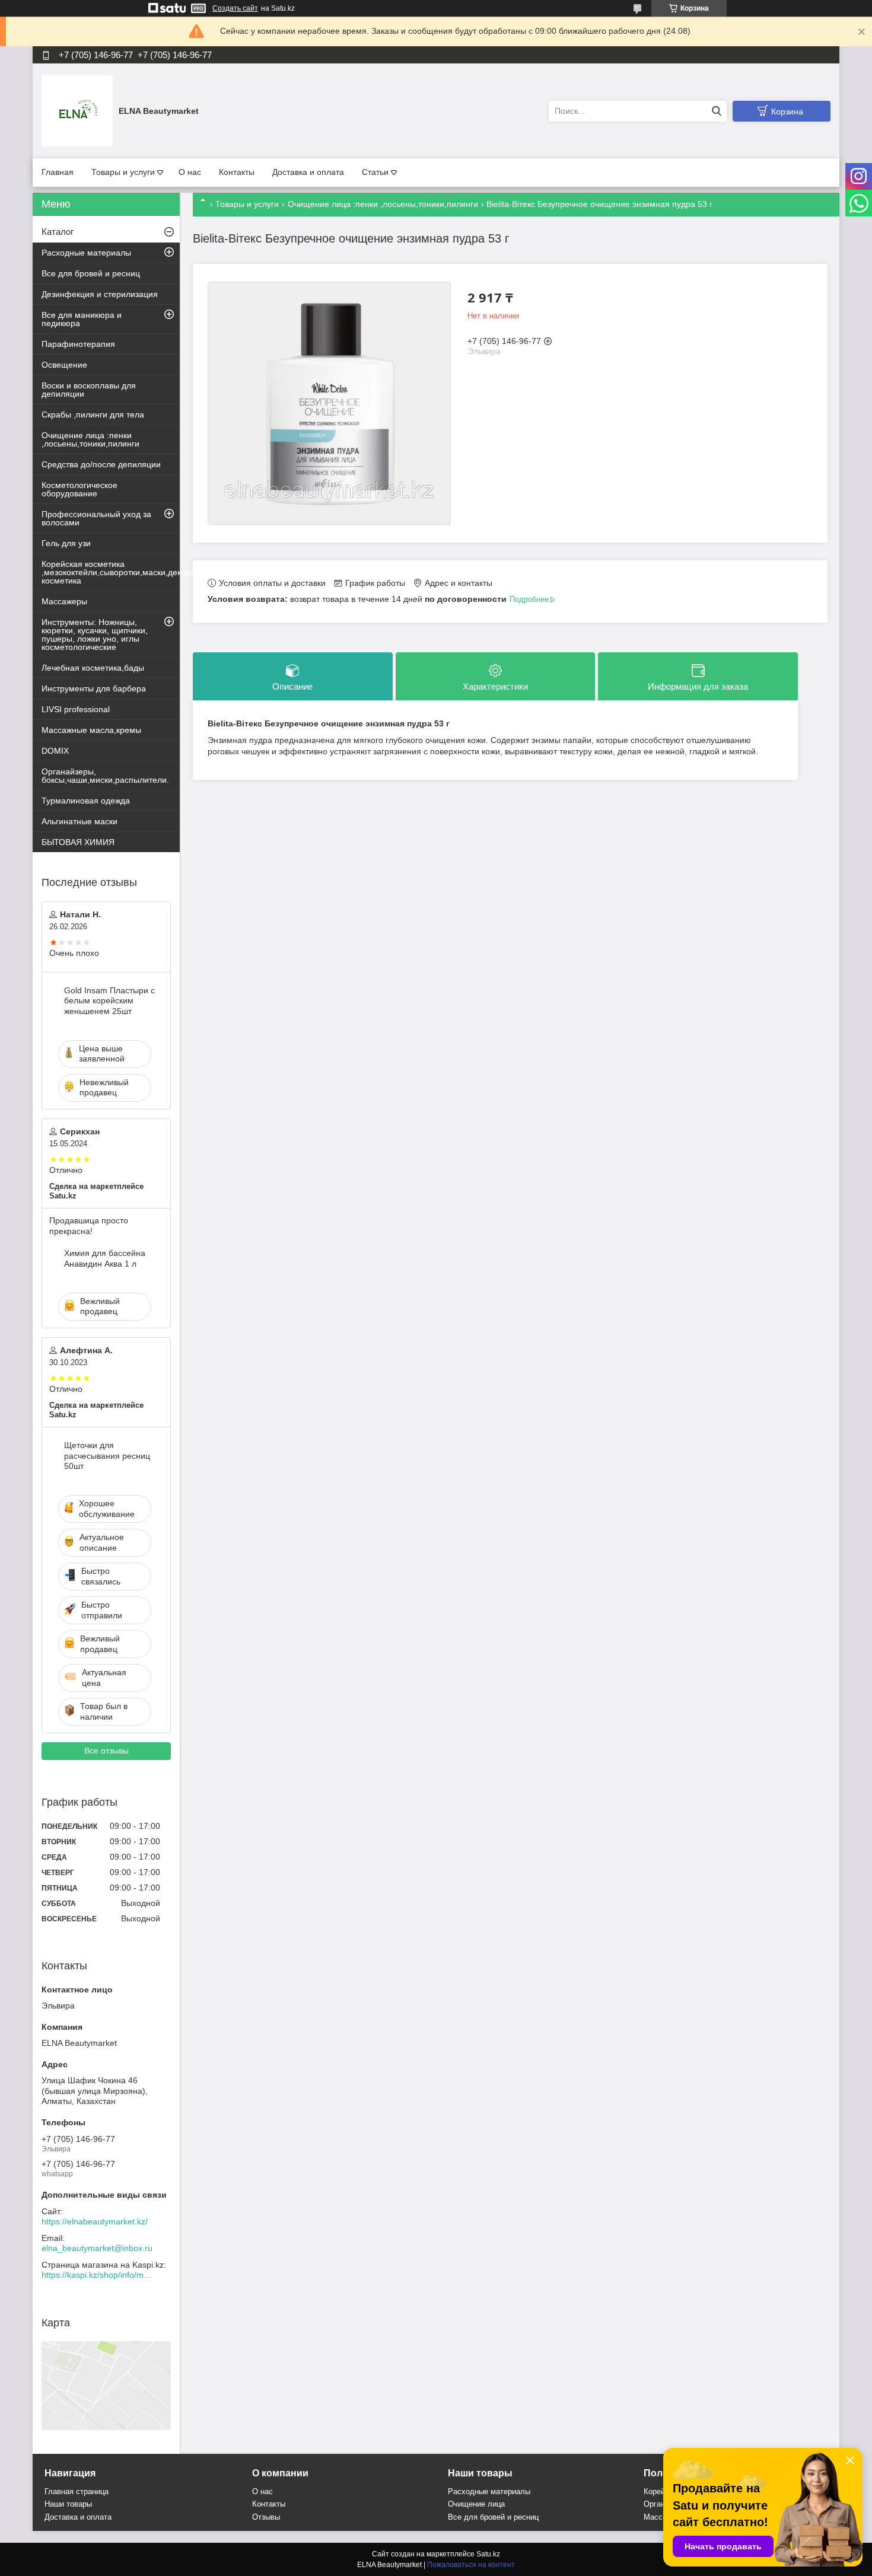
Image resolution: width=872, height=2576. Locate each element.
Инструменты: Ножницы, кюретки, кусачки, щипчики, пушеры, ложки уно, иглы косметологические (95, 635)
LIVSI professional (76, 709)
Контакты (237, 172)
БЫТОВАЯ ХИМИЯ (78, 842)
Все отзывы (106, 1751)
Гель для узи (66, 543)
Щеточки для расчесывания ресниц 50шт (107, 1456)
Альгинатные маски (79, 821)
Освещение (64, 365)
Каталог (58, 232)
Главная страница (77, 2491)
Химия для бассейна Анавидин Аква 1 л (105, 1258)
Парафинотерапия (78, 344)
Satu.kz (488, 2554)
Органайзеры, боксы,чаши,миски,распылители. (105, 776)
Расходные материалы (86, 253)
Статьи (375, 172)
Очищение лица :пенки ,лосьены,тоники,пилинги (383, 204)
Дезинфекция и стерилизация (100, 294)
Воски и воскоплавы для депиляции (89, 390)
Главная (58, 172)
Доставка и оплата (308, 172)
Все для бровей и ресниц (91, 273)
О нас (190, 172)
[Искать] (716, 111)
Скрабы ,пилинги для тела (93, 415)
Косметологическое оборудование (79, 489)
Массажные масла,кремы (91, 730)
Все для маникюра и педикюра (82, 319)
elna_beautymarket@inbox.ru (97, 2248)
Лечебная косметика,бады (93, 668)
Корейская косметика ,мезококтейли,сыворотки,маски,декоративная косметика (111, 572)
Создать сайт (235, 8)
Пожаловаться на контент (471, 2565)
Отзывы (266, 2517)
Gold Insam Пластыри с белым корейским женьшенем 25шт (109, 1001)
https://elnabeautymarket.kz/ (95, 2221)
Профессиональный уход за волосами (96, 518)
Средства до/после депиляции (101, 464)
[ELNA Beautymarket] (77, 110)
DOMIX (55, 751)
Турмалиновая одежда (86, 801)
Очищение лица (476, 2504)
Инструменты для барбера (94, 688)
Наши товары (68, 2504)
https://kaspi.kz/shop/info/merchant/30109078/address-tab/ (98, 2275)
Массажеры (64, 601)
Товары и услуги (123, 172)
